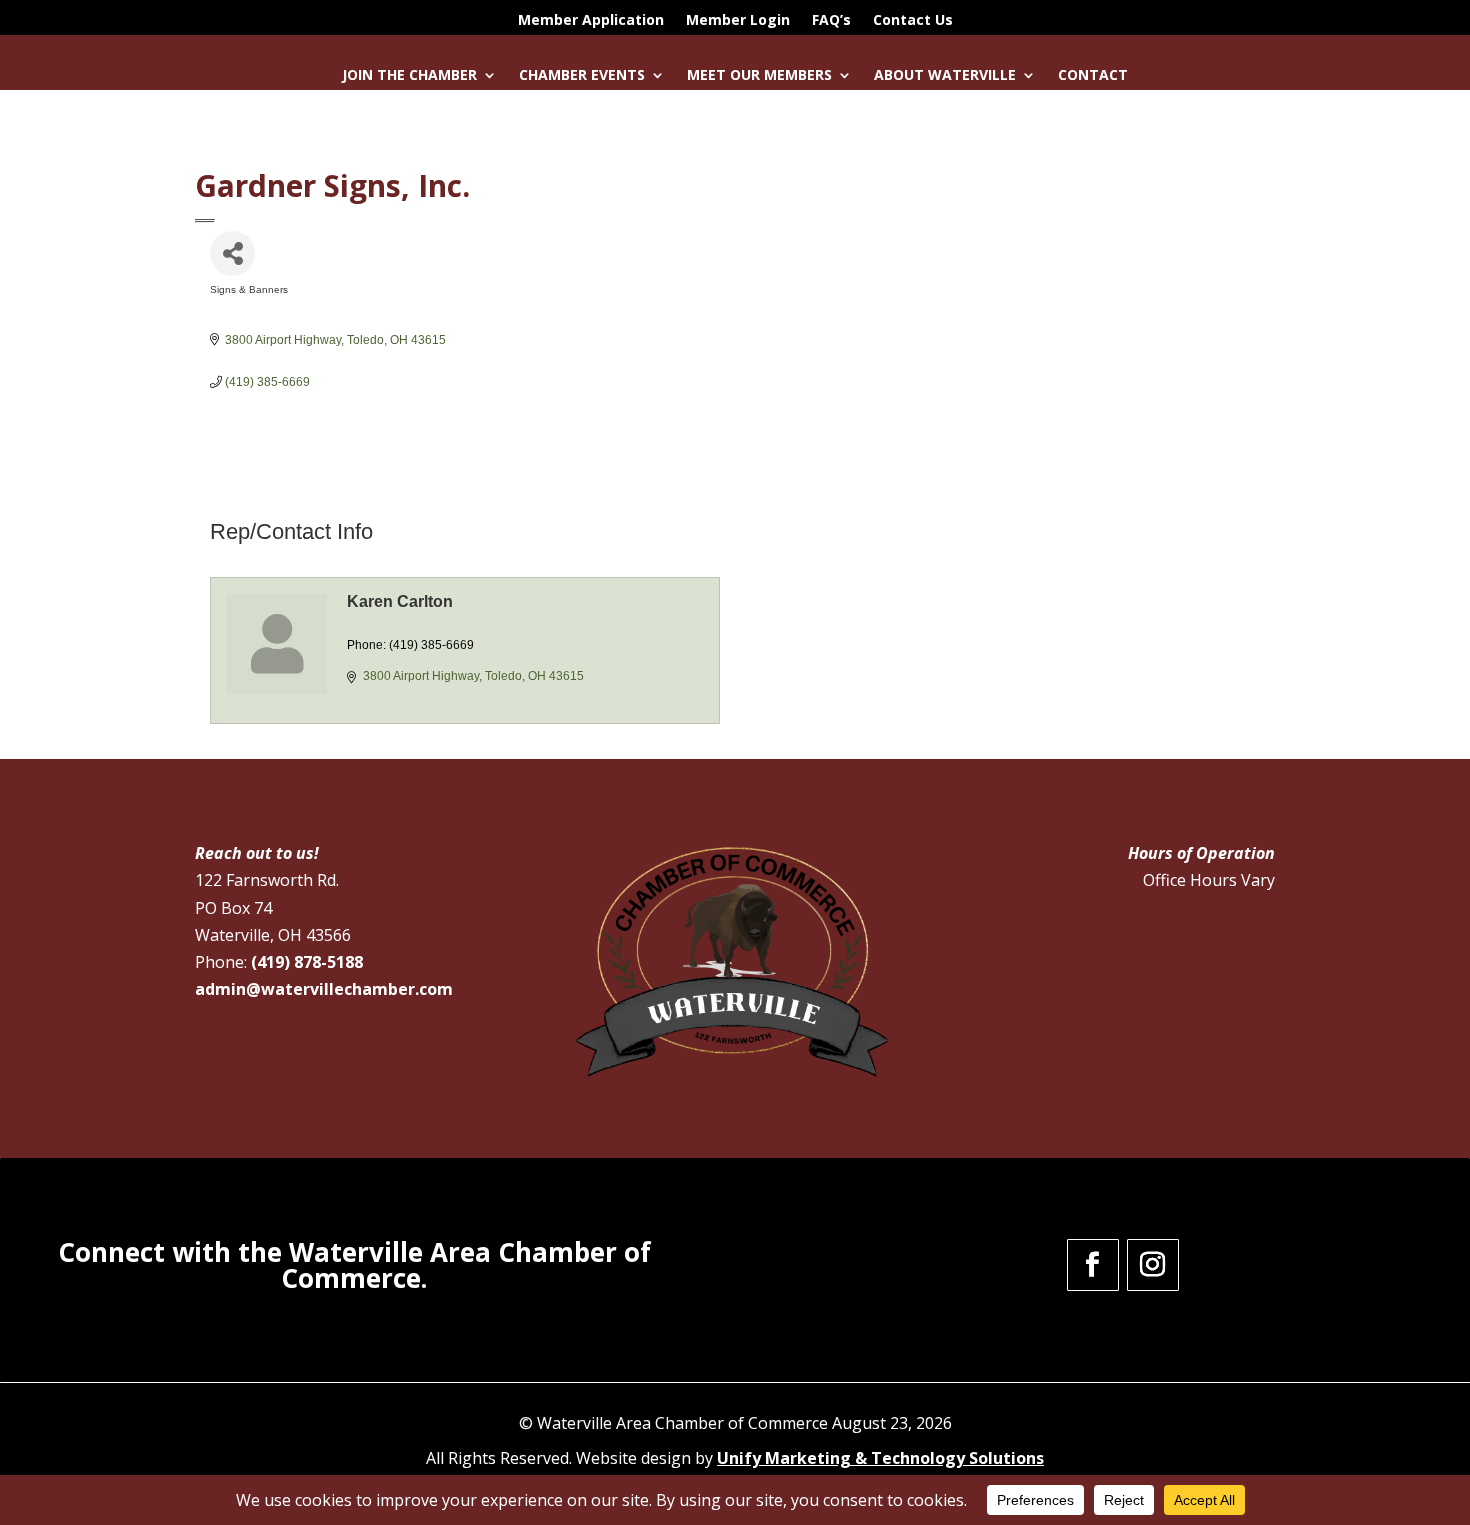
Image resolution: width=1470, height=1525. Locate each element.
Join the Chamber (409, 76)
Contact (1093, 76)
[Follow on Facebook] (1093, 1265)
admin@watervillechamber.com (324, 989)
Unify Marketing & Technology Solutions (880, 1458)
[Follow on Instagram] (1153, 1265)
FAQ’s (831, 21)
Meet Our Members (759, 76)
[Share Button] (232, 253)
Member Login (738, 21)
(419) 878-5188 (307, 962)
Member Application (591, 21)
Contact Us (913, 21)
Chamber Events (582, 76)
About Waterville (945, 76)
